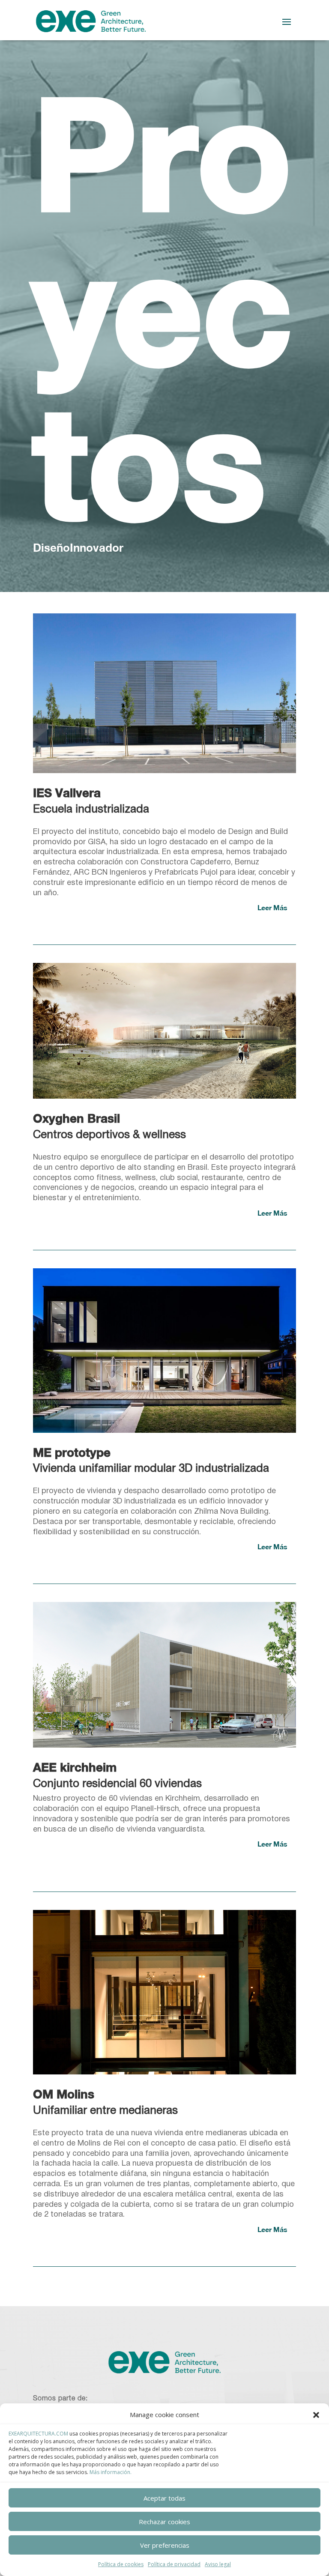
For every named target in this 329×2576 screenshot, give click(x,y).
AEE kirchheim (75, 1767)
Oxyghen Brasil (76, 1118)
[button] (316, 2415)
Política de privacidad (174, 2564)
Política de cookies (121, 2564)
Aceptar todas (164, 2498)
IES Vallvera (67, 793)
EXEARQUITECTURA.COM (38, 2434)
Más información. (111, 2472)
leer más (272, 907)
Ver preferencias (165, 2545)
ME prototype (72, 1452)
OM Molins (64, 2094)
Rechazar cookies (164, 2522)
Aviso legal (218, 2564)
